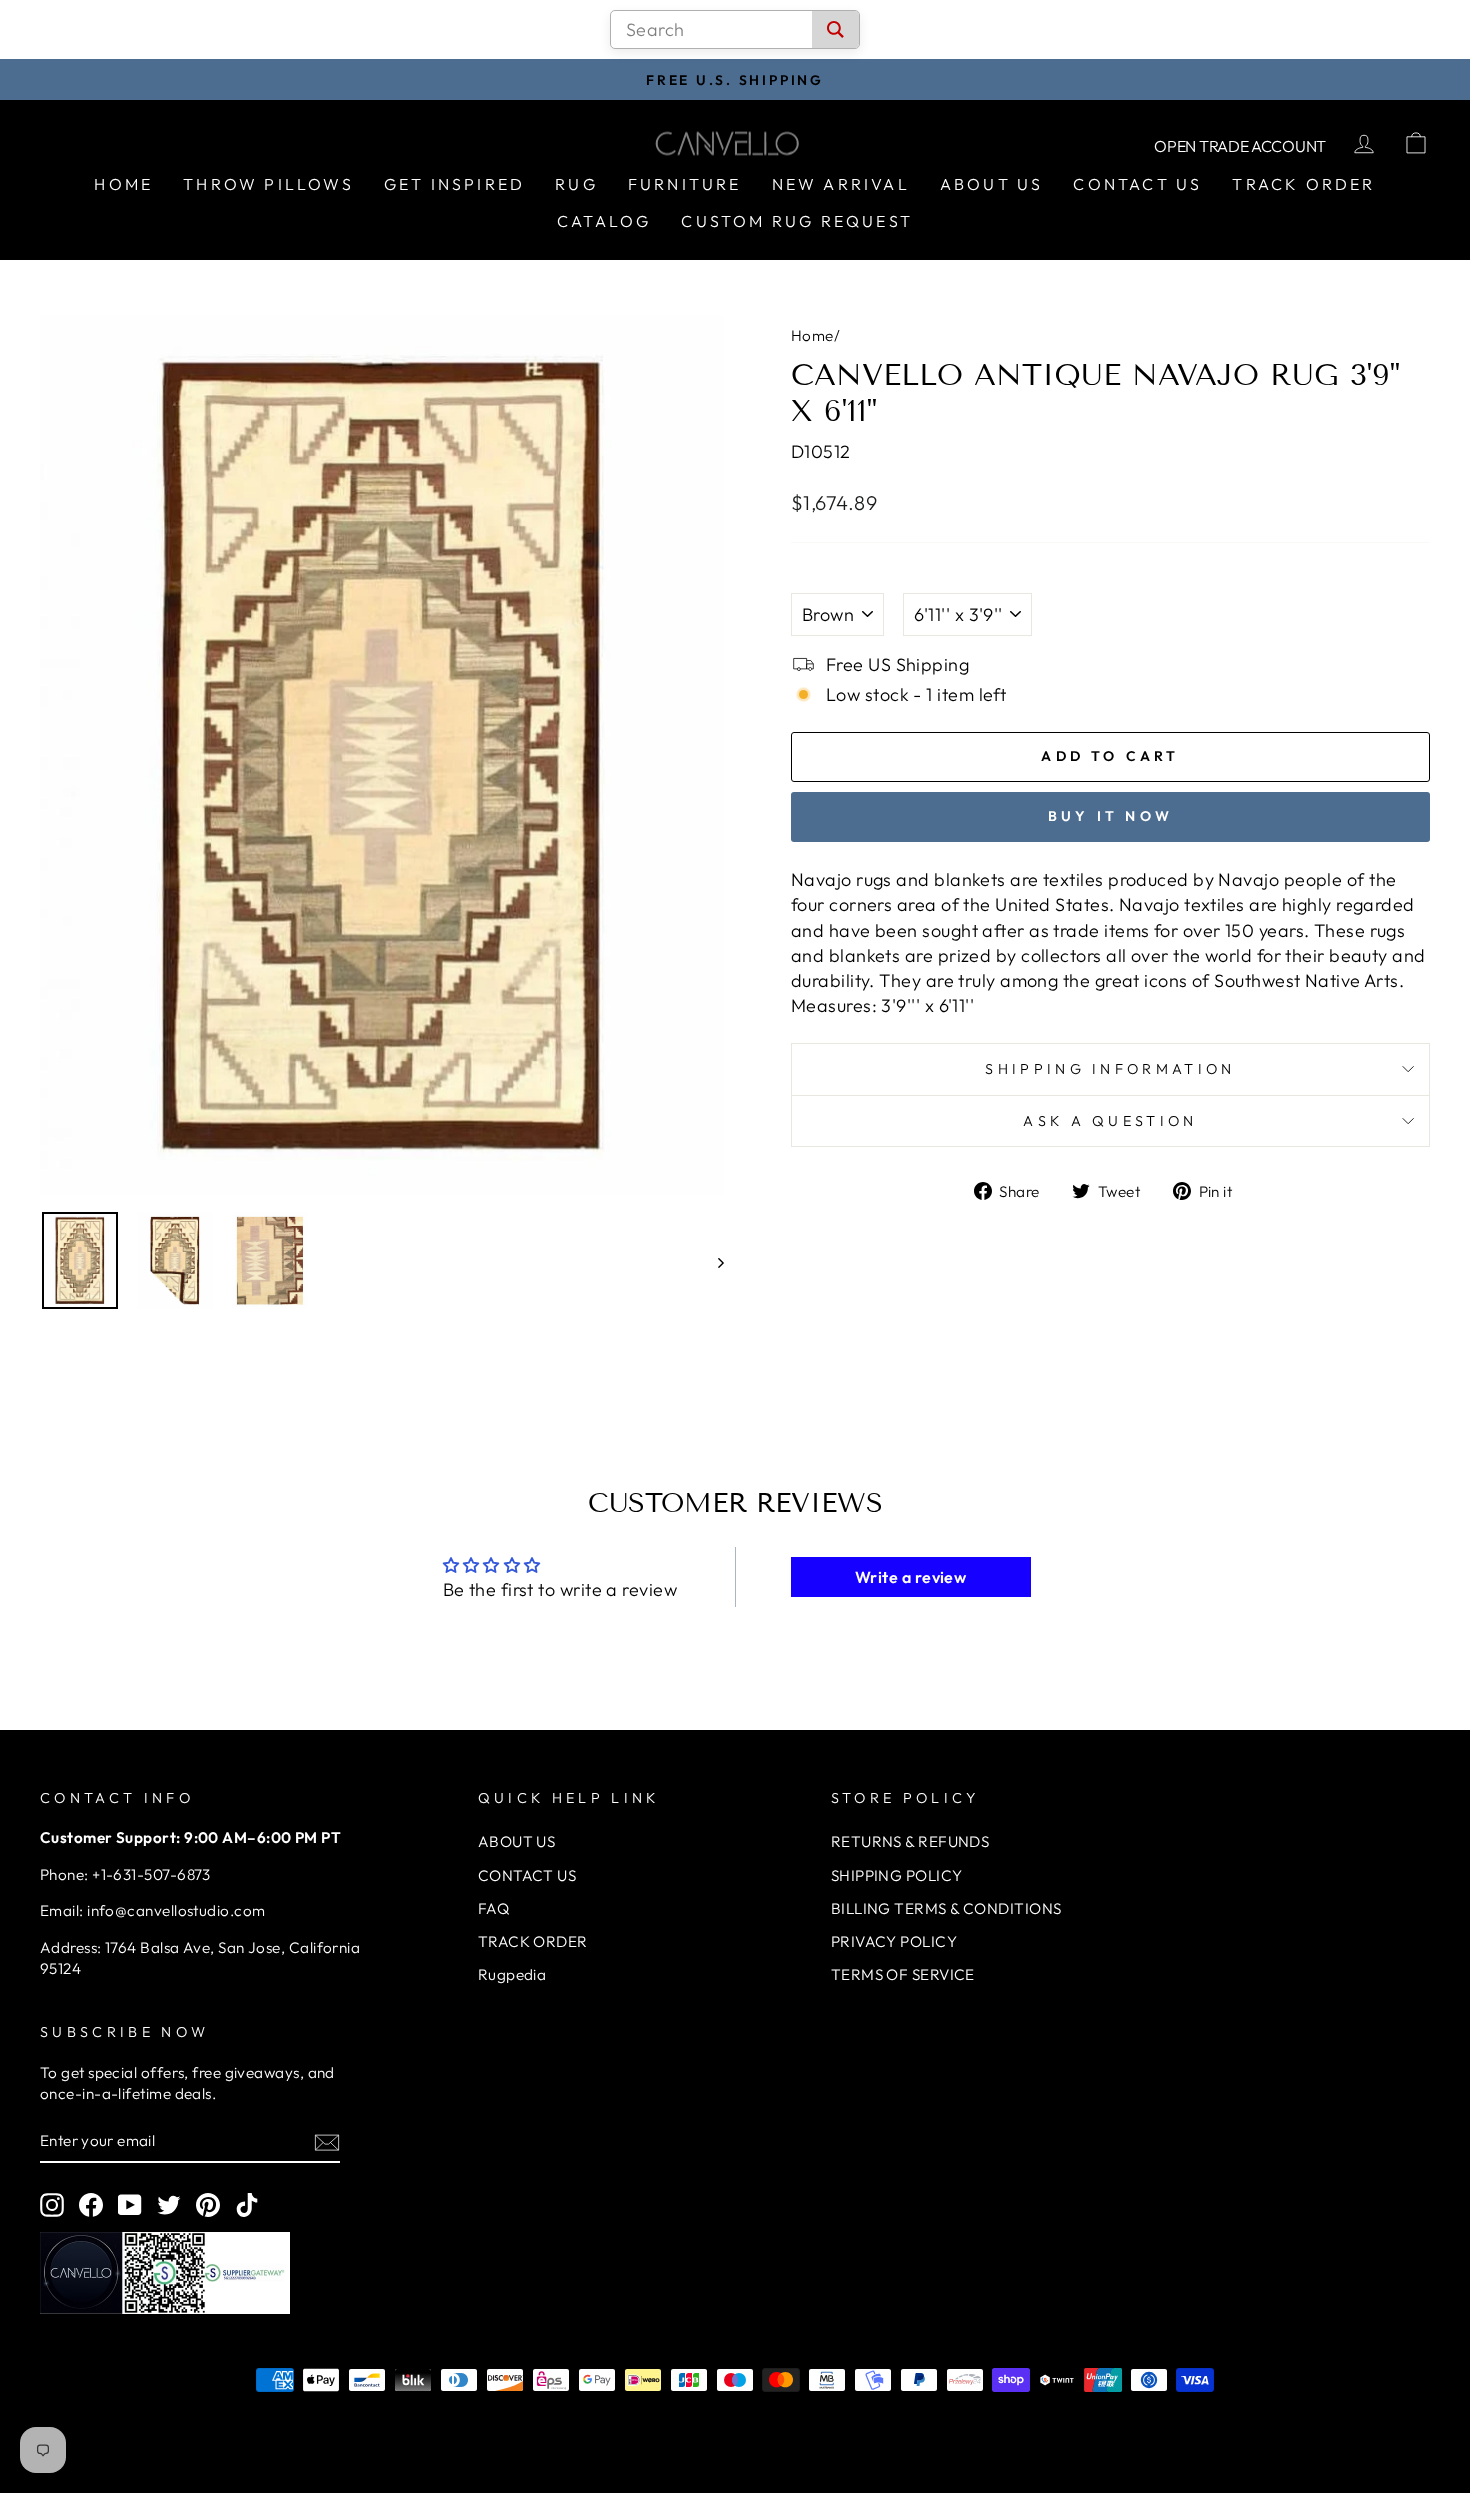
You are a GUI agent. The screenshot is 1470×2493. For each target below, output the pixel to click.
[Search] (835, 29)
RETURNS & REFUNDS (910, 1841)
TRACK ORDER (533, 1941)
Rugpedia (512, 1974)
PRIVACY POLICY (894, 1941)
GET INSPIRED (454, 184)
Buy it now (1110, 816)
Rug (576, 184)
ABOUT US (517, 1841)
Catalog (604, 221)
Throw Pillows (268, 184)
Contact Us (1137, 184)
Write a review (910, 1577)
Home (123, 184)
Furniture (685, 184)
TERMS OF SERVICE (903, 1974)
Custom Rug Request (797, 221)
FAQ (493, 1908)
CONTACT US (527, 1875)
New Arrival (841, 184)
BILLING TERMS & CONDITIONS (946, 1908)
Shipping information (1110, 1069)
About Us (992, 184)
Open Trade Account (1240, 146)
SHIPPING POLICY (897, 1875)
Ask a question (1110, 1121)
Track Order (1303, 184)
